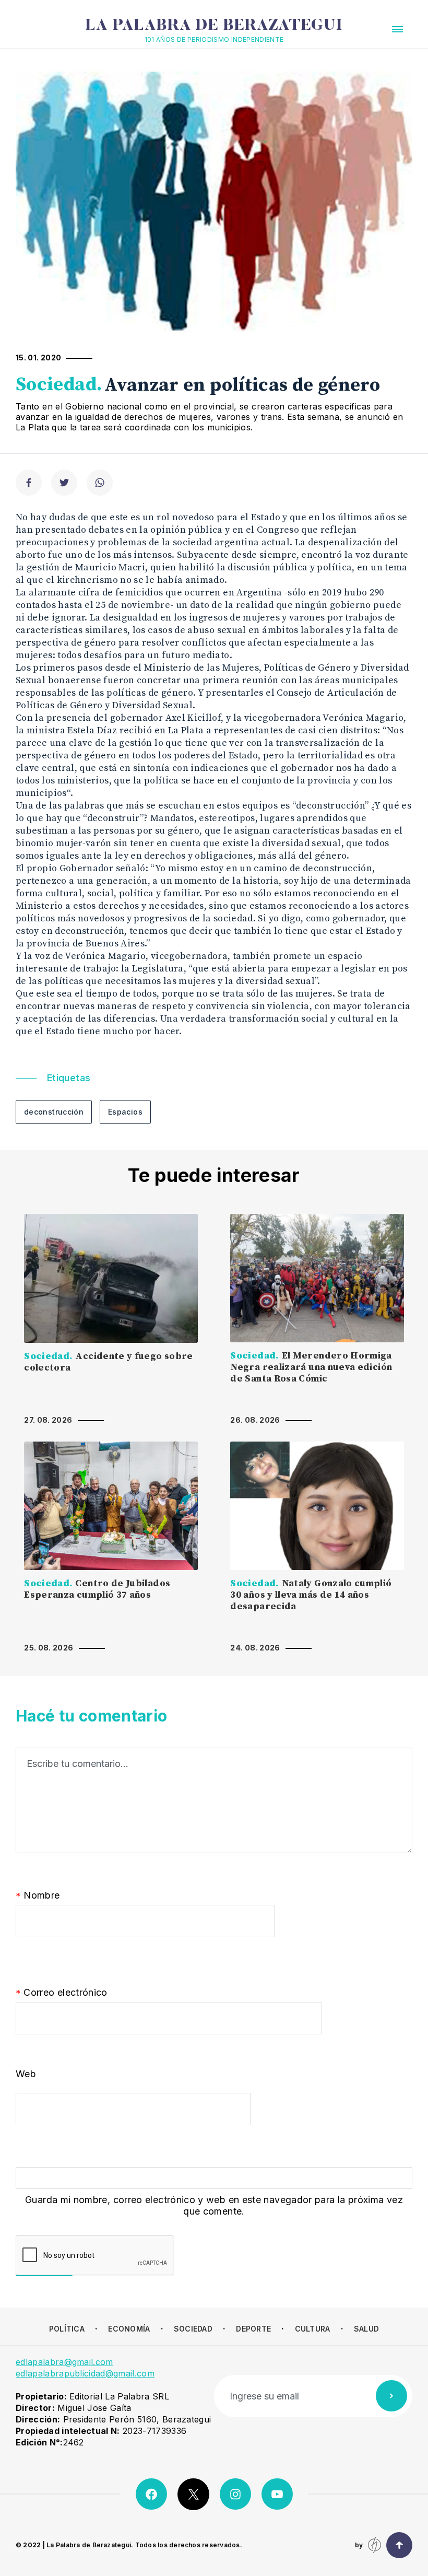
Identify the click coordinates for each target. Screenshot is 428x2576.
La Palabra (214, 26)
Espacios (125, 1112)
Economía (129, 2329)
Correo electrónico (62, 1993)
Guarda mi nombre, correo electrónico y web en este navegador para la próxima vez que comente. (214, 2205)
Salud (366, 2329)
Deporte (253, 2329)
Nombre (38, 1896)
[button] (397, 29)
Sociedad (193, 2329)
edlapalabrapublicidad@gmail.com (85, 2373)
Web (26, 2074)
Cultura (313, 2329)
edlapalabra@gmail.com (64, 2362)
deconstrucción (54, 1112)
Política (67, 2329)
